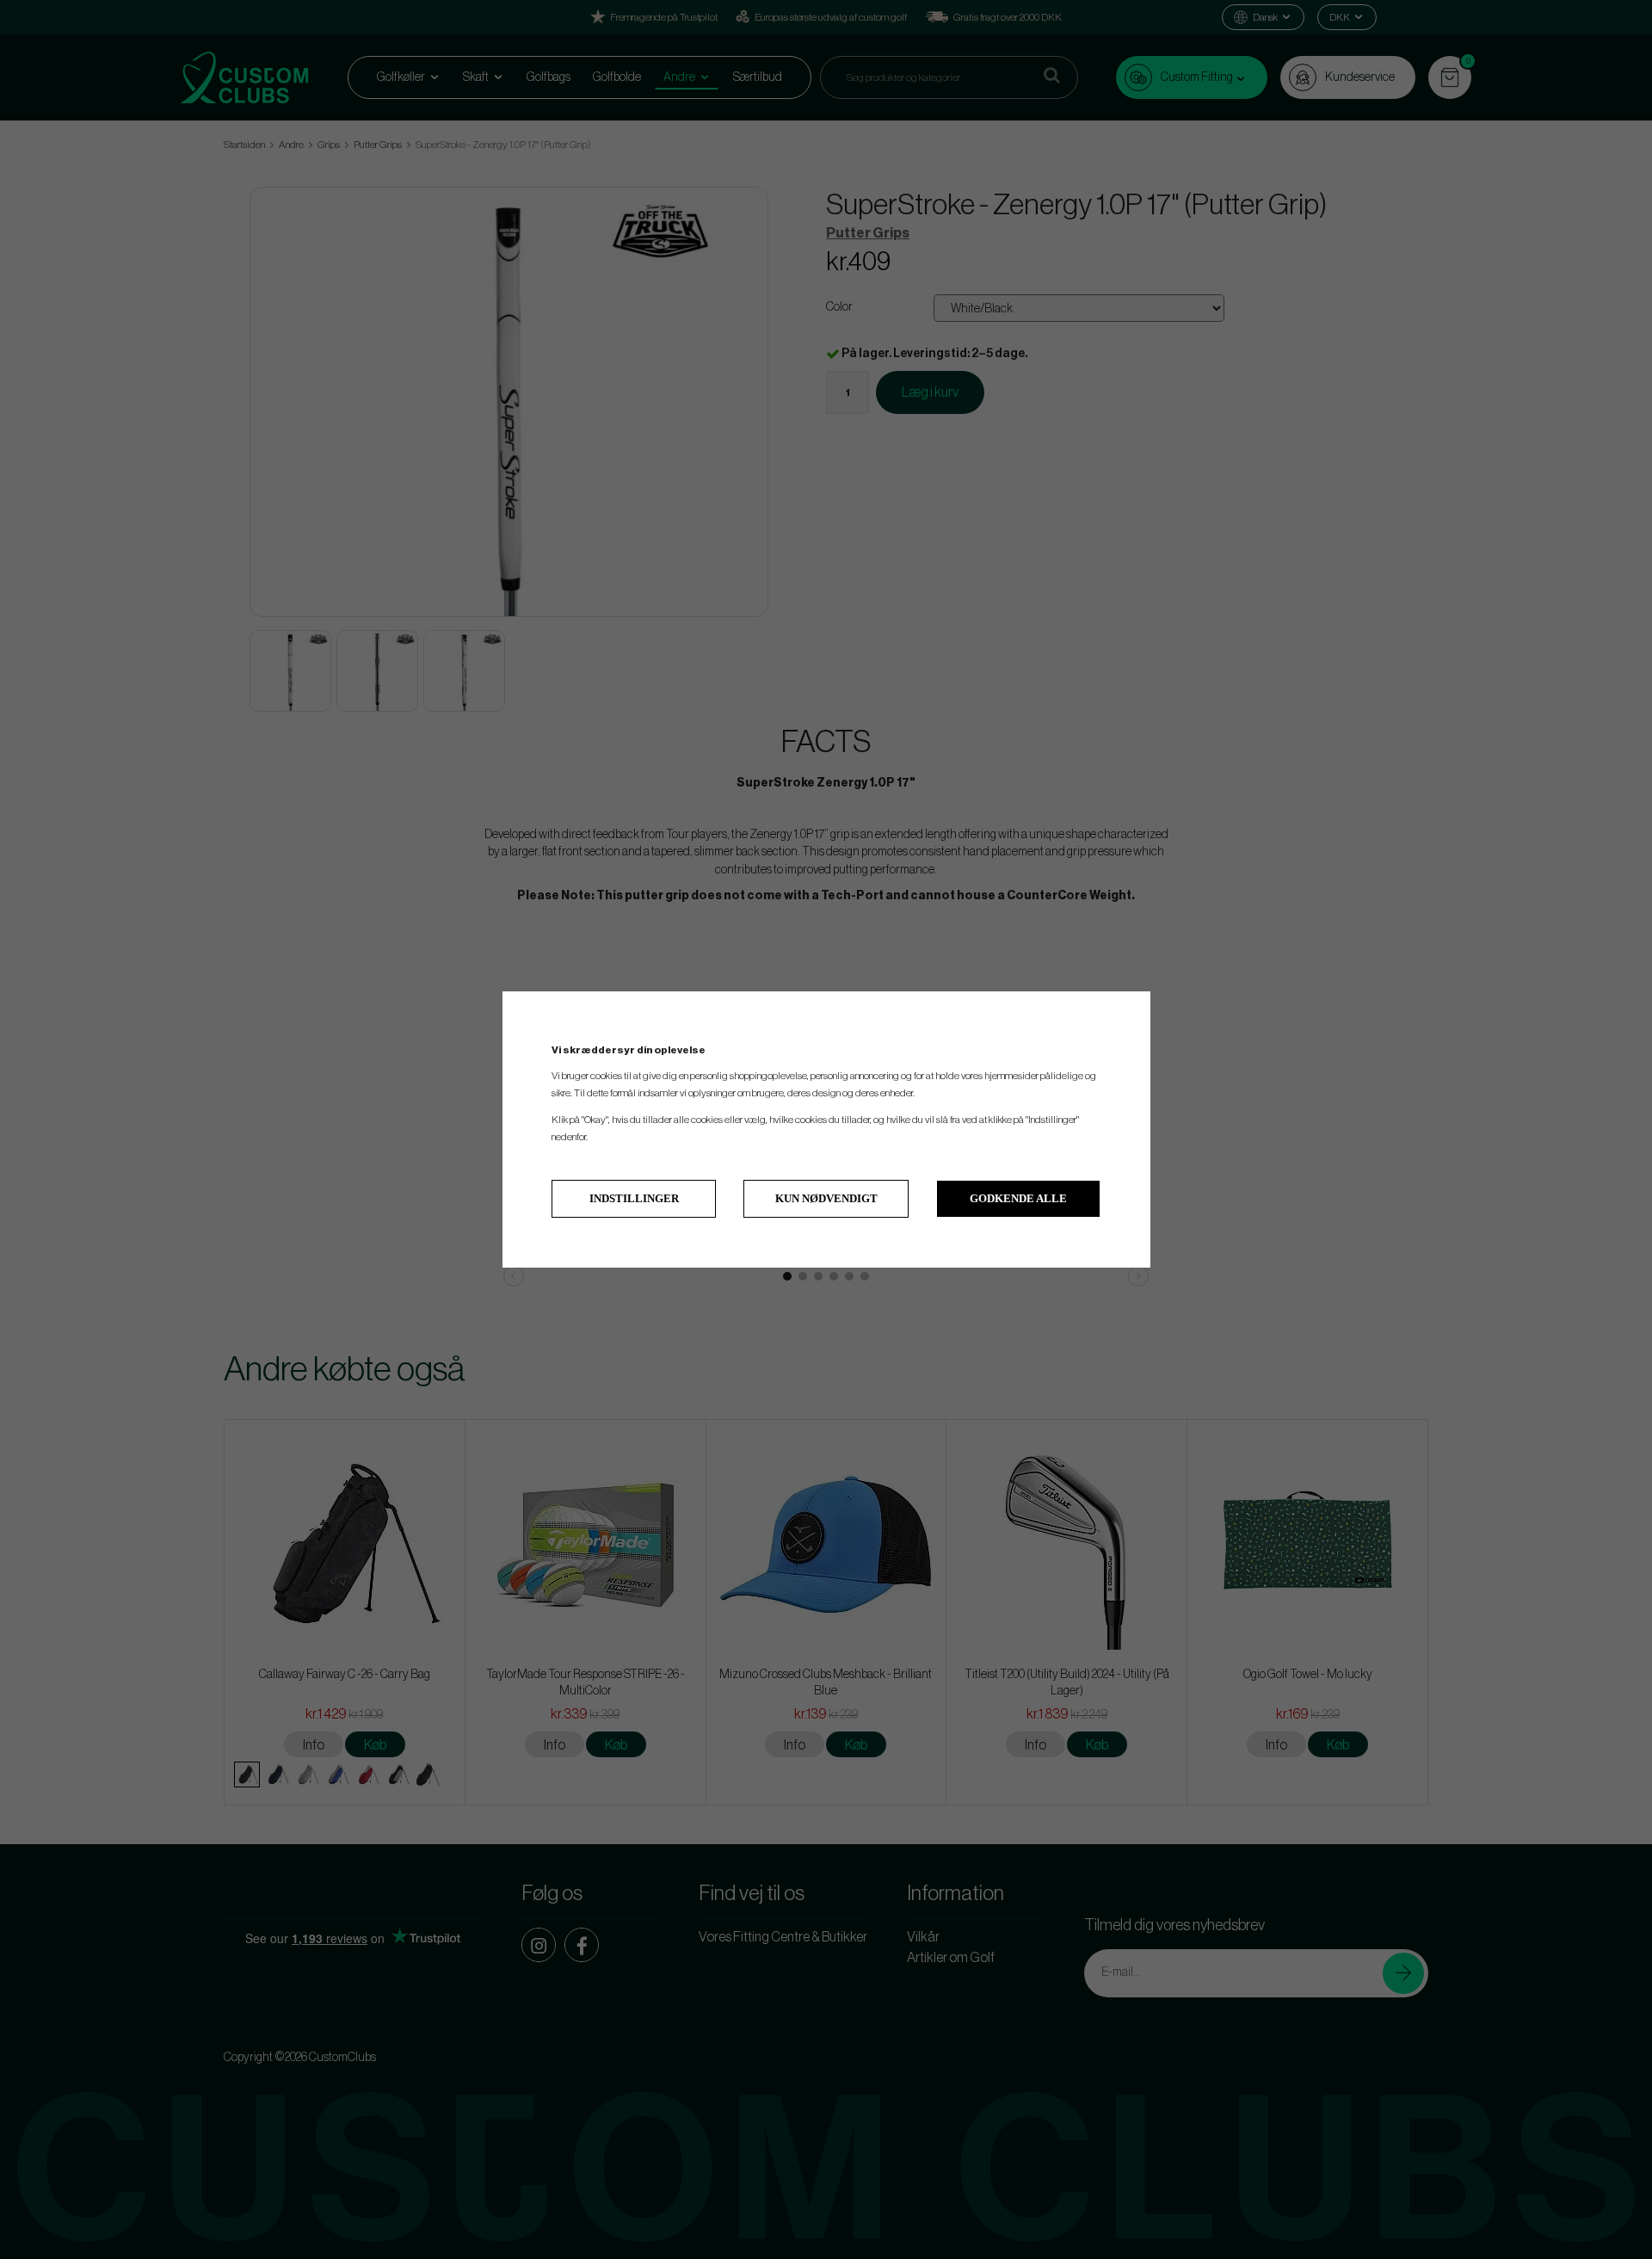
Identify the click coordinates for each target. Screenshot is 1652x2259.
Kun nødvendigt (826, 1198)
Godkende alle (1018, 1198)
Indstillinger (634, 1198)
